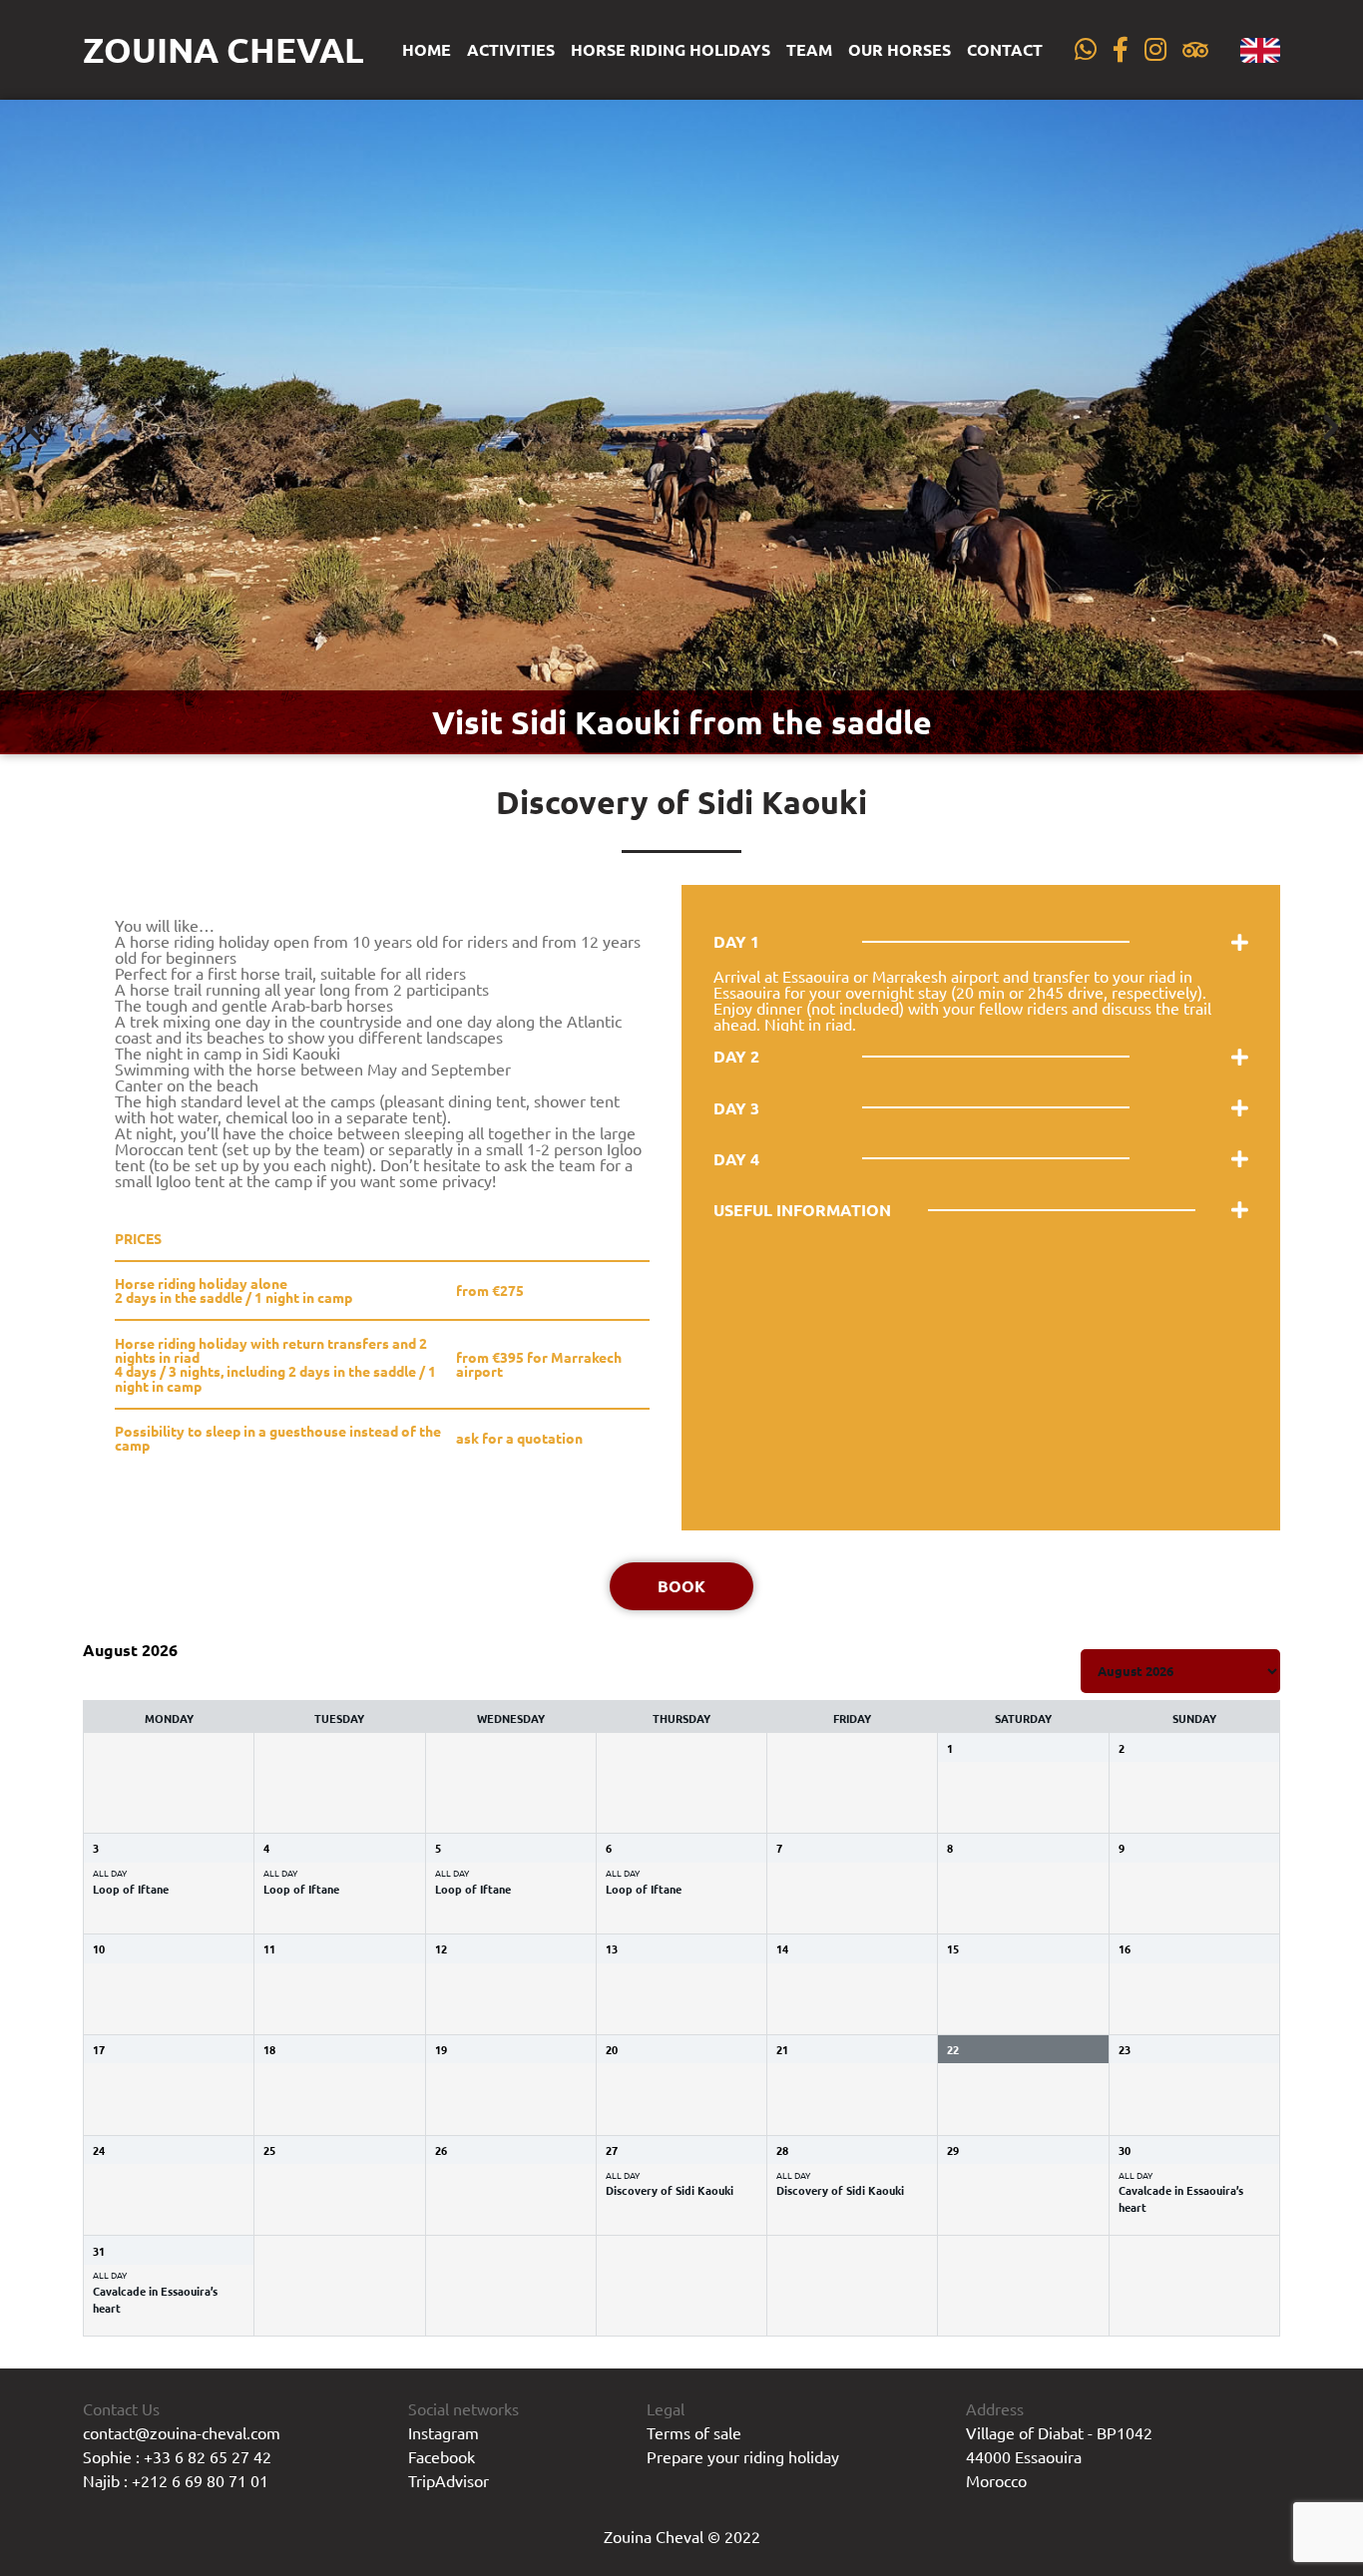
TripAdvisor (449, 2480)
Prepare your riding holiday (743, 2456)
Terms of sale (694, 2432)
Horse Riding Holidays (671, 50)
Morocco (996, 2480)
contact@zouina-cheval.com (182, 2432)
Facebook (442, 2456)
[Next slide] (1329, 427)
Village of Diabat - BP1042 (1059, 2432)
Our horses (900, 50)
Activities (511, 50)
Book (681, 1586)
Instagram (444, 2432)
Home (427, 50)
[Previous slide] (34, 427)
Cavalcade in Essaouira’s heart (1181, 2198)
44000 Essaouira (1024, 2456)
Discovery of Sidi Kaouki (670, 2190)
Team (809, 50)
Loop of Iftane (131, 1889)
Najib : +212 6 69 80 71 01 (176, 2480)
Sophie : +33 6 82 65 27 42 (177, 2456)
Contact (1005, 50)
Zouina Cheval (224, 49)
